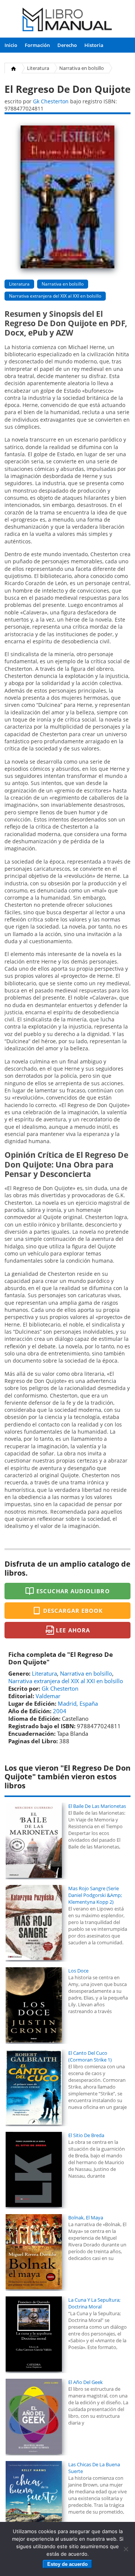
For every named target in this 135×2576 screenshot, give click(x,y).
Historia (94, 45)
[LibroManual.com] (67, 20)
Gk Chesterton (51, 101)
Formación (37, 45)
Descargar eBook (73, 1611)
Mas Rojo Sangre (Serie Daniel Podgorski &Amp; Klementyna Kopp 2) (95, 1895)
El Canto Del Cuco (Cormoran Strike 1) (90, 2056)
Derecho (67, 45)
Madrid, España (78, 1703)
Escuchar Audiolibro (73, 1591)
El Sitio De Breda (86, 2135)
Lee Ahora (73, 1630)
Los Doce (78, 1971)
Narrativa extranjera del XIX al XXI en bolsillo (55, 296)
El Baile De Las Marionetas (97, 1806)
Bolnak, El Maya (86, 2218)
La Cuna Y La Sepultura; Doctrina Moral (94, 2303)
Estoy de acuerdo (67, 2564)
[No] (126, 2549)
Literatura (38, 68)
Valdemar (48, 1696)
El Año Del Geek (85, 2382)
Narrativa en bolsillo (82, 68)
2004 (60, 1711)
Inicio (11, 45)
